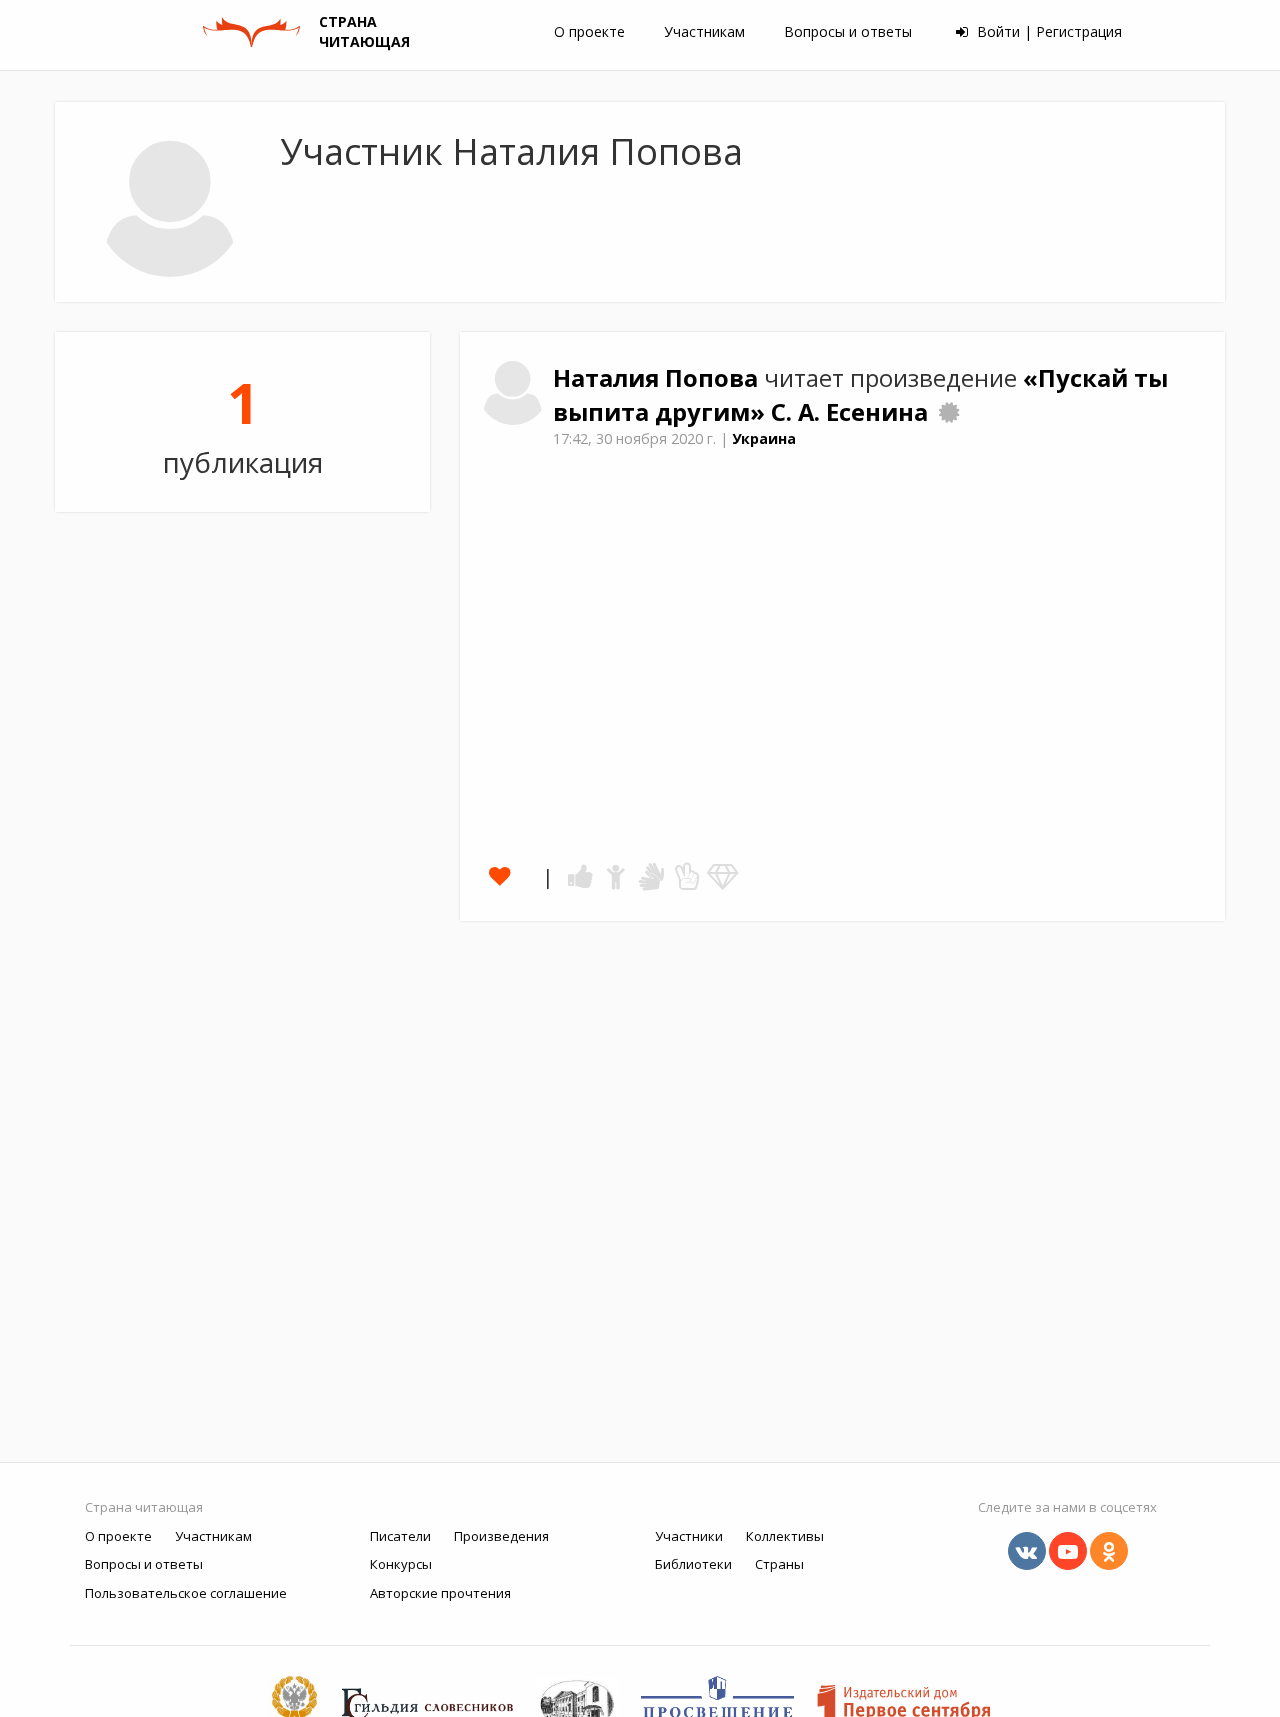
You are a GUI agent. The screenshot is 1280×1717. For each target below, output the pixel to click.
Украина (764, 438)
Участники (689, 1536)
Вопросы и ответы (848, 31)
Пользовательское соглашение (186, 1593)
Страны (779, 1564)
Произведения (501, 1536)
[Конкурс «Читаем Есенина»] (949, 412)
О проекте (589, 31)
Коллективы (785, 1536)
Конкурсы (401, 1564)
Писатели (400, 1536)
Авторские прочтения (440, 1593)
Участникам (704, 31)
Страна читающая (144, 1507)
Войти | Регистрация (1047, 31)
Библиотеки (693, 1564)
